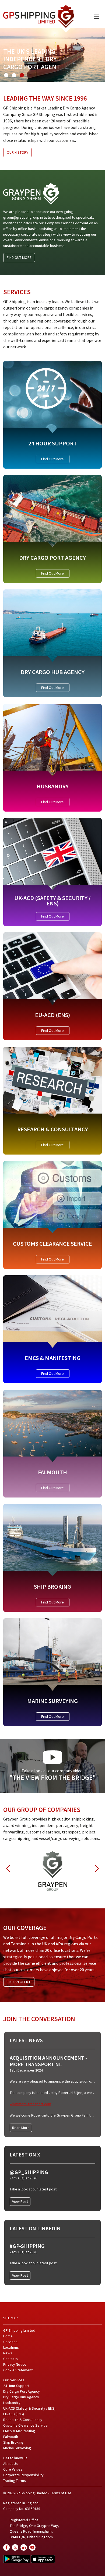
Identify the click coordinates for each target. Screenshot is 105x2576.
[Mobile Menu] (96, 17)
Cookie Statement (18, 2370)
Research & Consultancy (23, 2420)
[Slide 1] (6, 75)
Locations (11, 2347)
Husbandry (12, 2403)
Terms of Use (61, 2493)
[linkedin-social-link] (24, 2547)
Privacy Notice (15, 2364)
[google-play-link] (17, 2559)
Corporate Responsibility (23, 2475)
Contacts (10, 2359)
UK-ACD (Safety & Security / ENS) (29, 2408)
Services (10, 2342)
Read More (21, 2128)
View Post (20, 2201)
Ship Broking (13, 2442)
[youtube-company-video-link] (32, 2547)
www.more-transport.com (30, 2104)
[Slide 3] (22, 75)
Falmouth (11, 2437)
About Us (10, 2464)
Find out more (19, 257)
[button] (8, 1869)
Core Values (13, 2469)
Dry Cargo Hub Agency (21, 2397)
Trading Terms (15, 2481)
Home (8, 2336)
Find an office (19, 1982)
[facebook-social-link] (6, 2547)
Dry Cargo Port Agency (22, 2391)
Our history (17, 152)
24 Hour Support (16, 2386)
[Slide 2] (14, 75)
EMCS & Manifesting (19, 2431)
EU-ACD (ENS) (14, 2414)
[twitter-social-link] (15, 2547)
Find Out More (52, 459)
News (8, 2353)
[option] (52, 1868)
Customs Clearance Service (25, 2425)
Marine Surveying (17, 2448)
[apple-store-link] (43, 2559)
